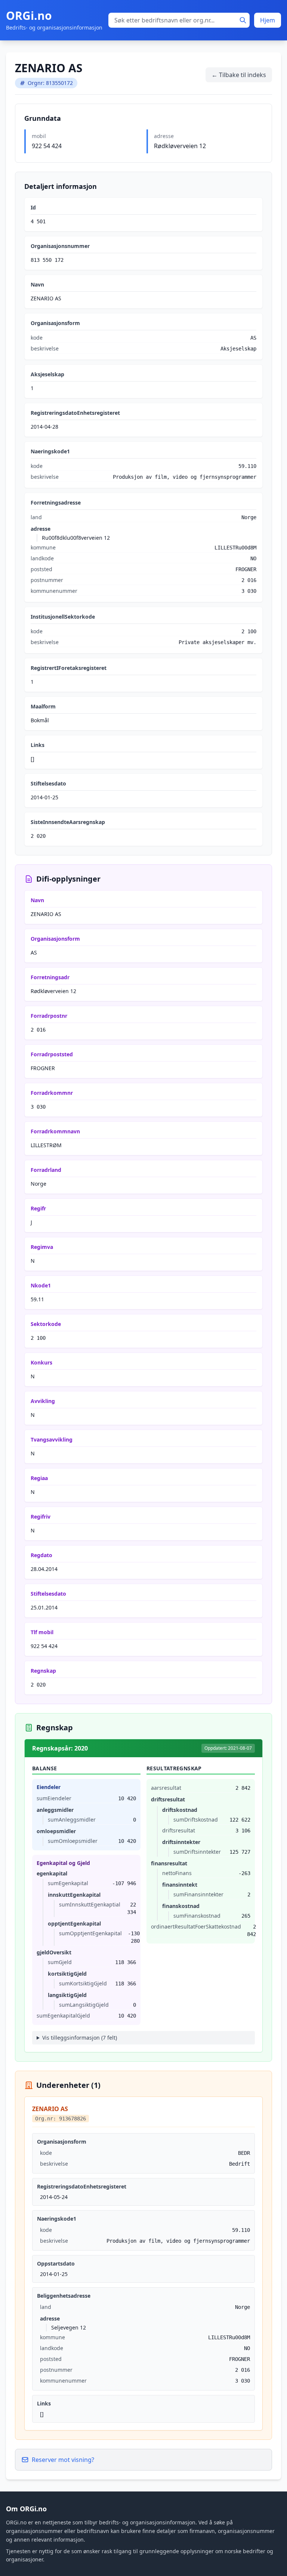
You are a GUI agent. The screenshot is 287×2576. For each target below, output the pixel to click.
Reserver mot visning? (63, 2460)
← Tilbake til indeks (239, 75)
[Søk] (243, 20)
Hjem (268, 20)
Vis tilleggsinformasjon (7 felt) (80, 2038)
